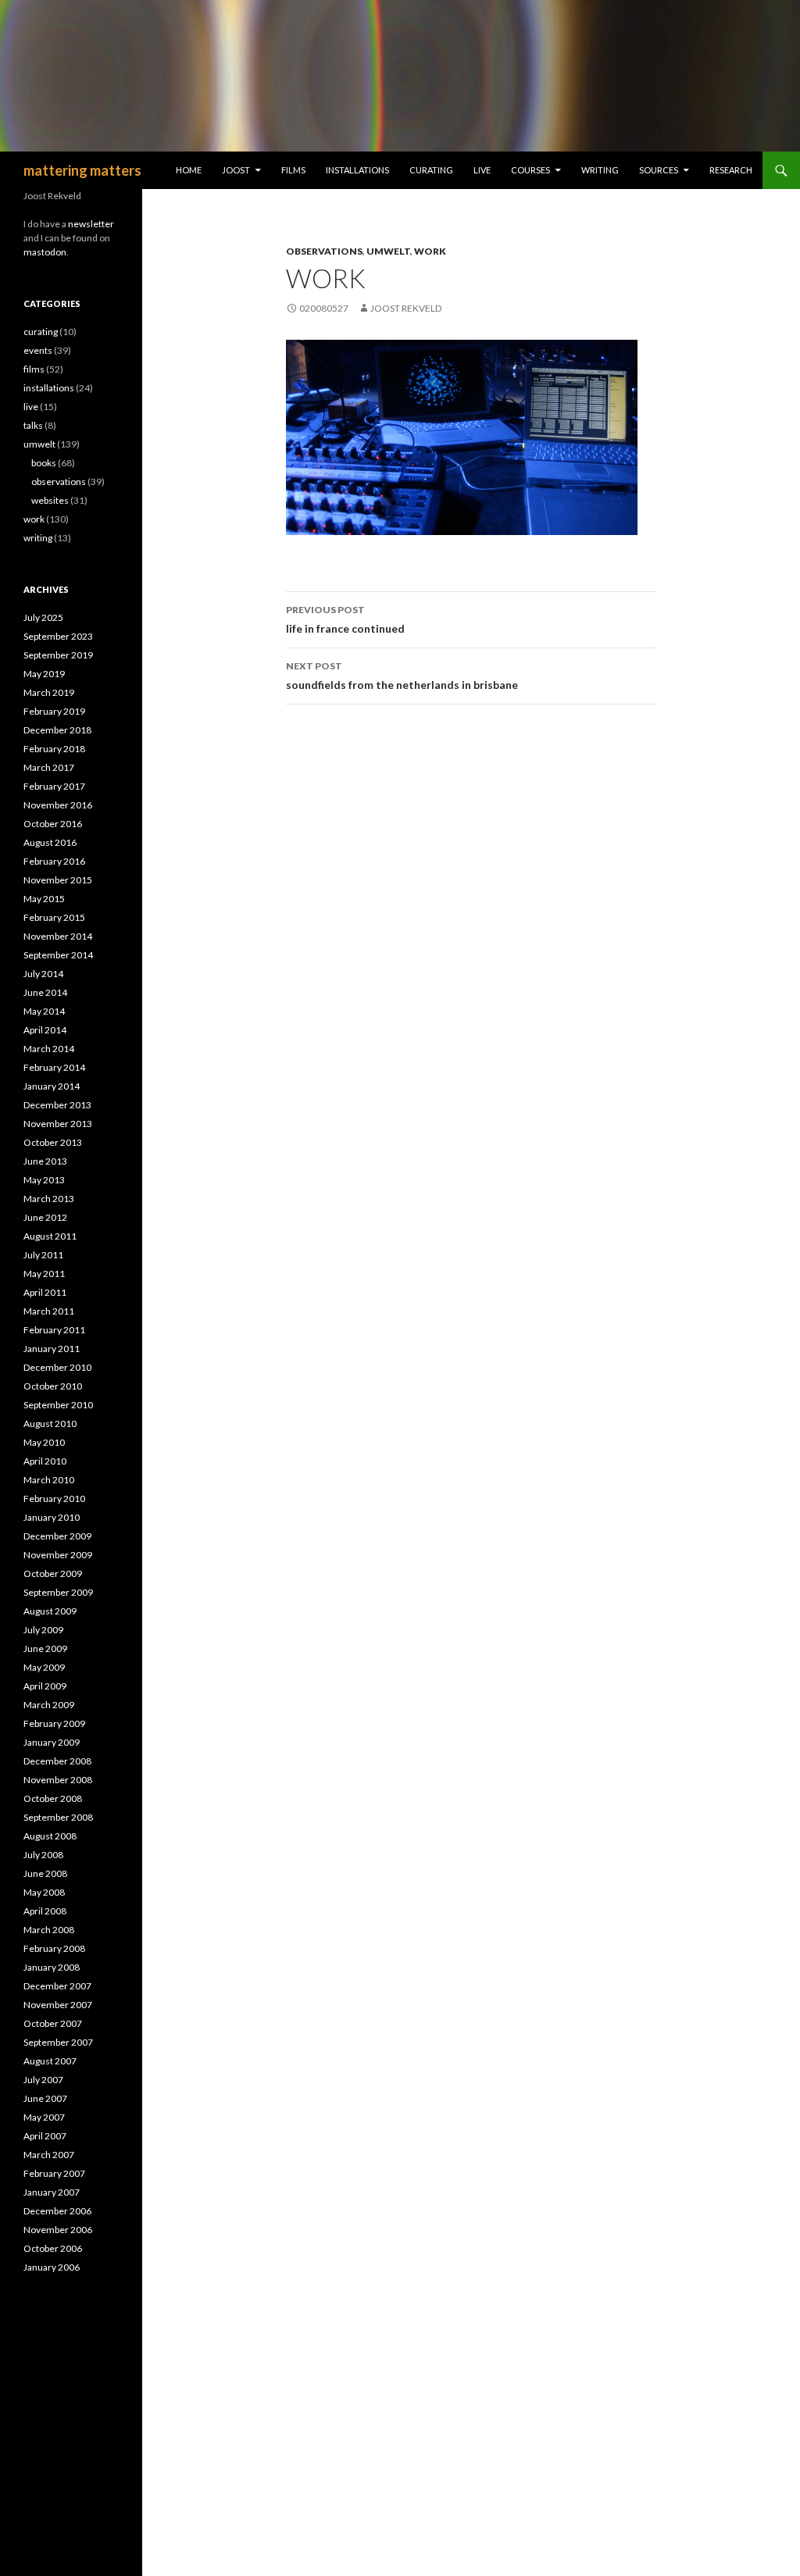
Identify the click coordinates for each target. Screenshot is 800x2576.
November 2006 (58, 2230)
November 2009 (58, 1555)
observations (324, 251)
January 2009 (52, 1742)
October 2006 (53, 2248)
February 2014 (54, 1067)
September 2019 (58, 655)
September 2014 (58, 955)
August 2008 (50, 1836)
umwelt (388, 251)
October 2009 (53, 1573)
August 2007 (50, 2061)
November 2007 (58, 2005)
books (44, 463)
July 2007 (43, 2080)
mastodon (45, 252)
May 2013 (44, 1180)
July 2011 (43, 1255)
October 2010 (53, 1386)
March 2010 (49, 1480)
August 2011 (50, 1236)
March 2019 (49, 692)
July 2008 (43, 1855)
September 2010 (58, 1405)
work (430, 251)
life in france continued (345, 619)
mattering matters (82, 170)
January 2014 (52, 1086)
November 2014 (58, 936)
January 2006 (52, 2267)
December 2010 (57, 1367)
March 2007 (49, 2155)
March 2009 (49, 1705)
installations (357, 170)
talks (33, 425)
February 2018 (54, 749)
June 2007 (45, 2098)
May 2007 (44, 2117)
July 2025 (43, 617)
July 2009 (43, 1630)
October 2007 (53, 2023)
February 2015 (54, 917)
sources (659, 170)
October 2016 (53, 824)
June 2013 (45, 1161)
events (38, 350)
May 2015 (44, 899)
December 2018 (57, 730)
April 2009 (45, 1686)
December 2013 (57, 1105)
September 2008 (58, 1817)
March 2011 (49, 1311)
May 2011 (44, 1274)
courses (530, 170)
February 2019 (54, 711)
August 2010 (50, 1424)
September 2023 (58, 636)
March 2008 (49, 1930)
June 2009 (45, 1648)
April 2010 (45, 1461)
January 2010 (52, 1517)
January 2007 (52, 2192)
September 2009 (58, 1592)
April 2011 (45, 1292)
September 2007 (58, 2042)
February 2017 (54, 786)
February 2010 (54, 1499)
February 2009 (54, 1723)
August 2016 (50, 842)
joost (236, 170)
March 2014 (49, 1049)
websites (50, 500)
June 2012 (45, 1217)
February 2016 (54, 861)
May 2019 (44, 674)
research (731, 170)
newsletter (91, 224)
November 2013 (58, 1124)
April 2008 (45, 1911)
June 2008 (45, 1873)
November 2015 (58, 880)
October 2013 (53, 1142)
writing (600, 170)
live (482, 170)
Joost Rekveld (406, 308)
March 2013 (49, 1199)
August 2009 (50, 1611)
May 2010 (44, 1442)
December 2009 (57, 1536)
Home (189, 170)
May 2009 (44, 1667)
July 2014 (43, 974)
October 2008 (53, 1798)
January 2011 (52, 1349)
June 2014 (45, 992)
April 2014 (45, 1030)
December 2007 (57, 1986)
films (293, 170)
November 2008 (58, 1780)
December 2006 (57, 2211)
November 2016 (58, 805)
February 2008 (54, 1948)
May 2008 (44, 1892)
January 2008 (52, 1967)
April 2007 (45, 2136)
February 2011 (54, 1330)
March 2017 (49, 767)
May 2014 (44, 1011)
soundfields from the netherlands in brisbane (402, 676)
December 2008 (57, 1761)
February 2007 (54, 2173)
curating (431, 170)
